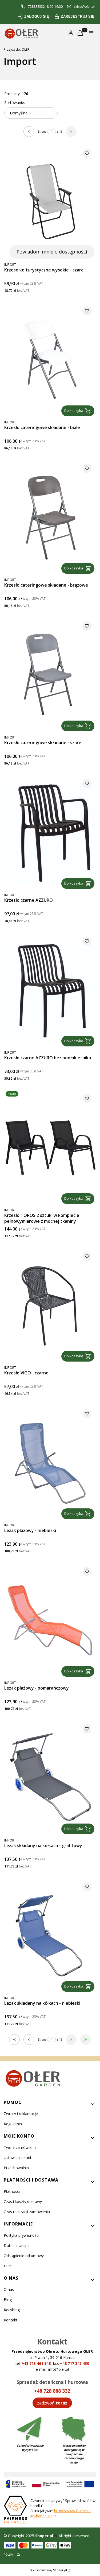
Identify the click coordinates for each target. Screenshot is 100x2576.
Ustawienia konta (19, 2158)
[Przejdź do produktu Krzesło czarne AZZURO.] (50, 832)
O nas (9, 2289)
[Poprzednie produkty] (29, 2040)
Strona (42, 132)
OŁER (17, 49)
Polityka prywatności (21, 2235)
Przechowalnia (16, 2168)
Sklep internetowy (48, 2570)
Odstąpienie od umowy (24, 2256)
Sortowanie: (15, 102)
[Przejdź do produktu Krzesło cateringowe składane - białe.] (50, 360)
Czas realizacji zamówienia (27, 2212)
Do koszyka (74, 411)
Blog (8, 2300)
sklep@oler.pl (84, 7)
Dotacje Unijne (17, 2245)
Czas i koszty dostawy (23, 2202)
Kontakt (11, 2320)
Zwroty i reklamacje (21, 2114)
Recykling (12, 2310)
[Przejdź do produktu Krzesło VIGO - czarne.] (50, 1305)
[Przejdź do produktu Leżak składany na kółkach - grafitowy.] (50, 1778)
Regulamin (13, 2124)
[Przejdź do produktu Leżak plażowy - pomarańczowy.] (50, 1620)
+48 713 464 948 (36, 2363)
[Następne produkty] (71, 2040)
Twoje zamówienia (20, 2147)
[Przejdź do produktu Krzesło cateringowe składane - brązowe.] (50, 517)
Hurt (7, 2266)
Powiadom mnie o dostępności (52, 252)
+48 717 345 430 (75, 2363)
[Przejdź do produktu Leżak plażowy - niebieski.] (50, 1463)
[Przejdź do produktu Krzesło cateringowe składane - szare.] (50, 675)
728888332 (36, 7)
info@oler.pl (59, 2369)
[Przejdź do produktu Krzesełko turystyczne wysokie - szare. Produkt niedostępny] (50, 202)
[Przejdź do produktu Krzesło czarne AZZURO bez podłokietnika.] (50, 990)
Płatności (12, 2191)
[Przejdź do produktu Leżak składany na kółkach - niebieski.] (50, 1935)
